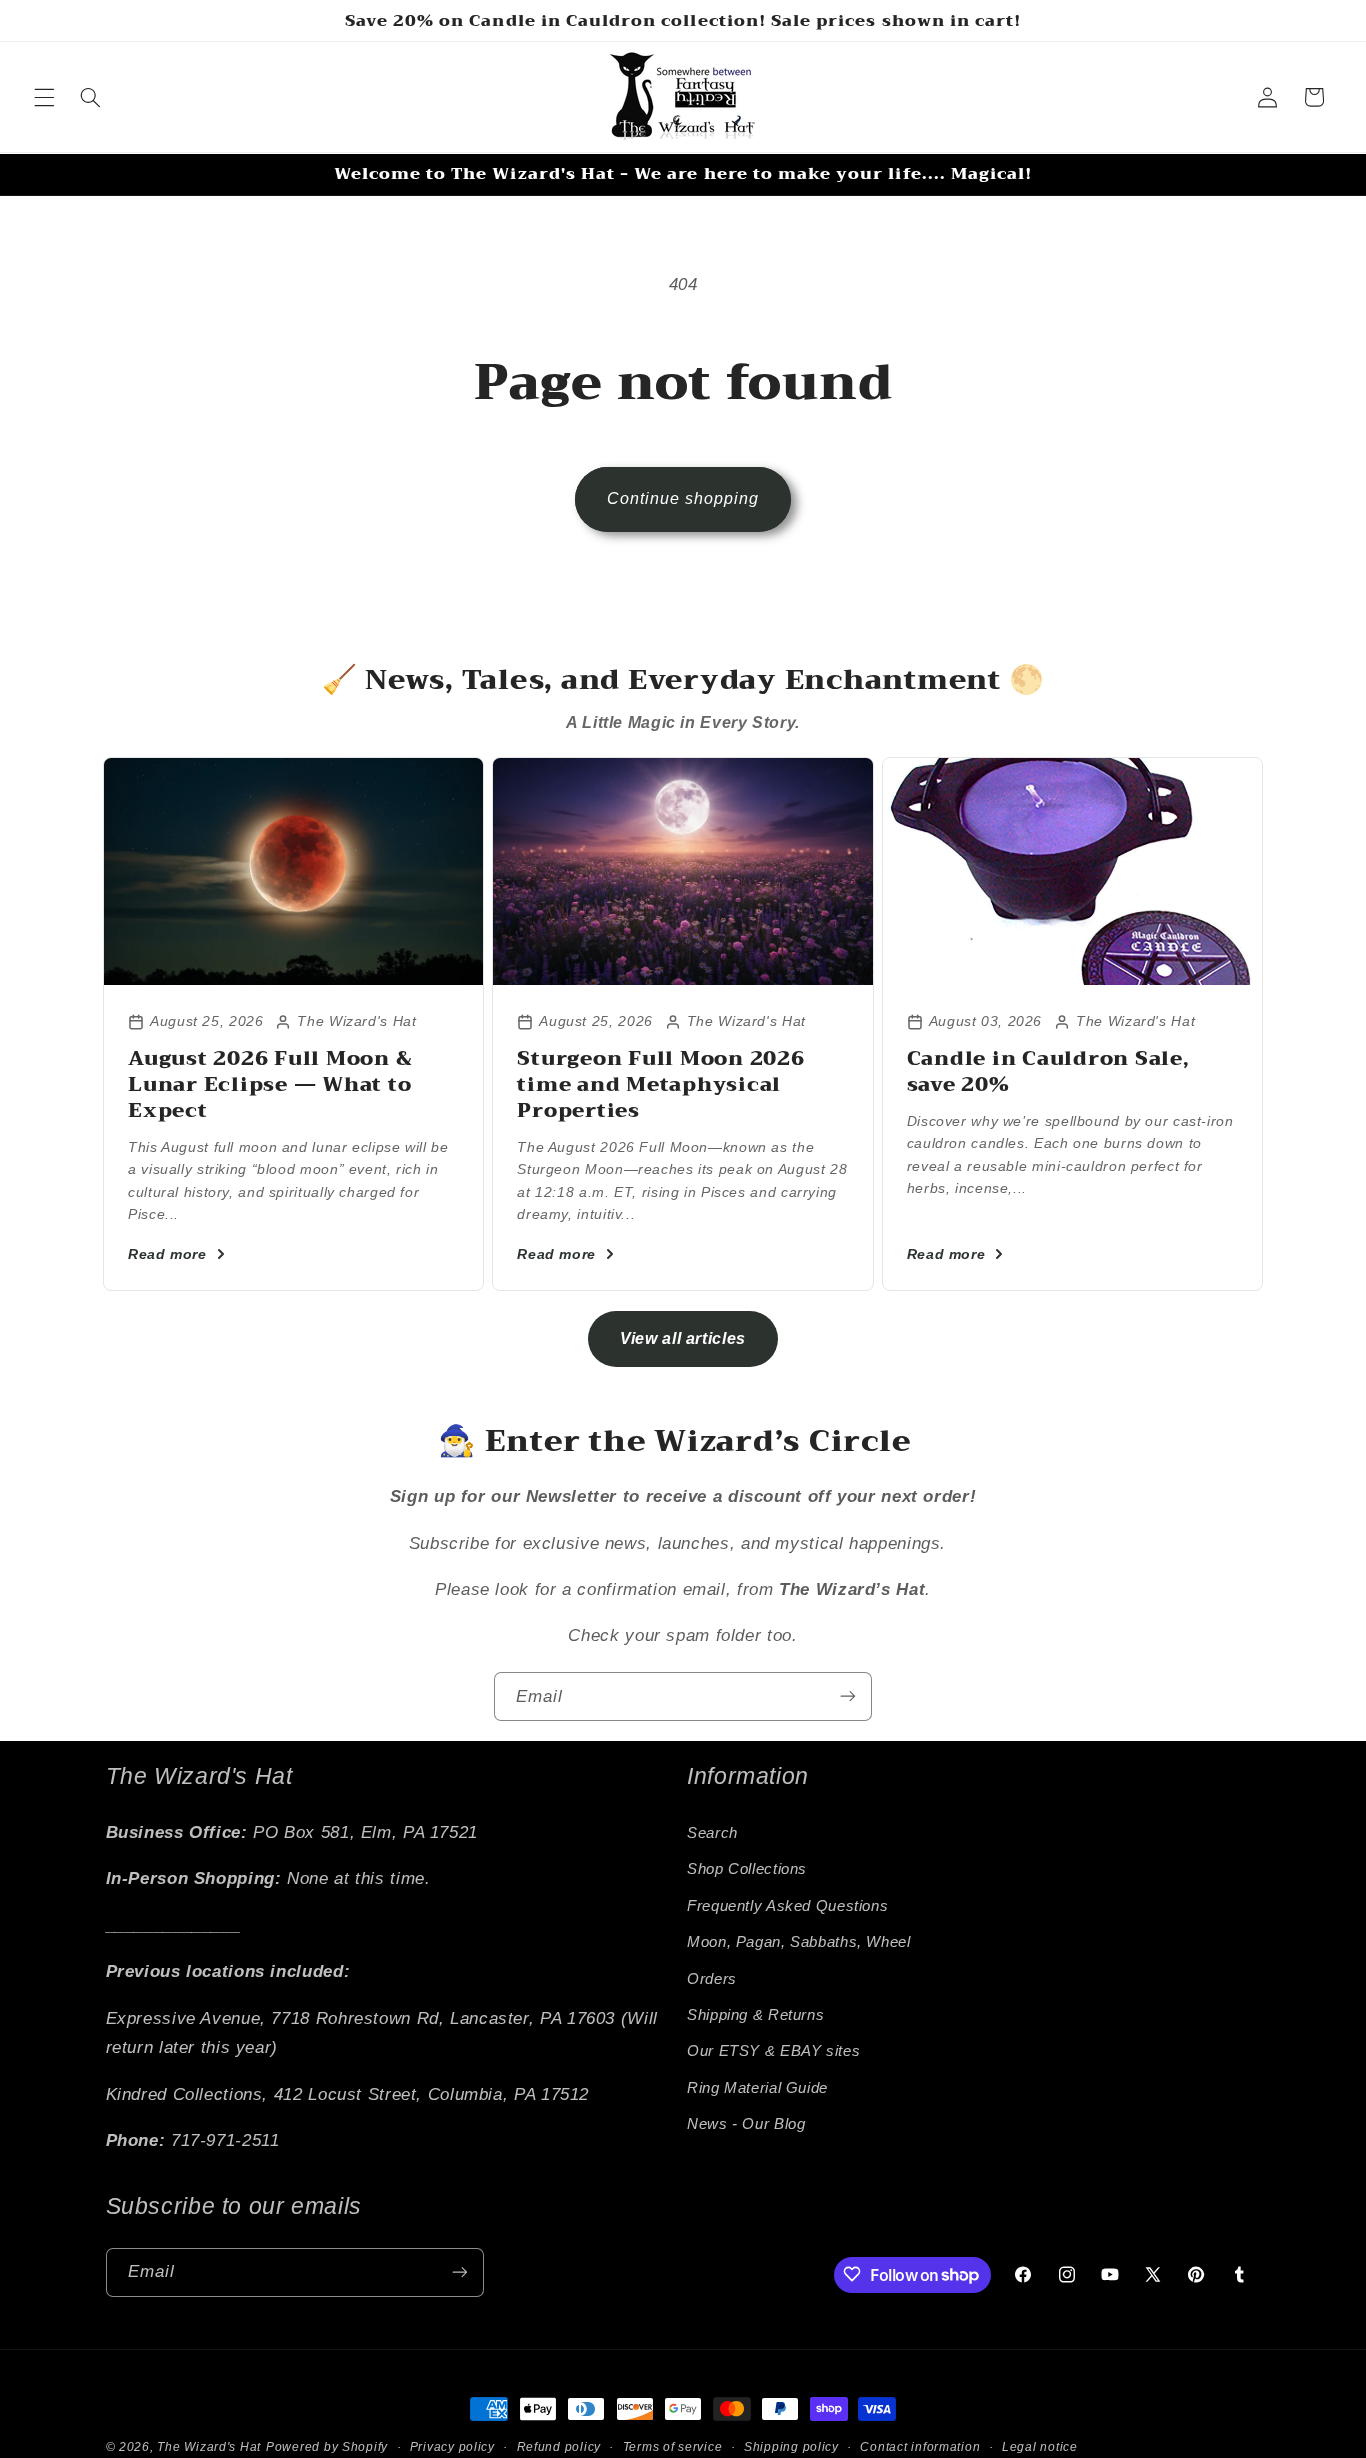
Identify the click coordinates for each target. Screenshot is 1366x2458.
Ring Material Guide (757, 2087)
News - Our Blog (746, 2124)
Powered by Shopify (327, 2447)
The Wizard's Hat (209, 2447)
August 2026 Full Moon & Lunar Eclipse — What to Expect (270, 1084)
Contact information (920, 2447)
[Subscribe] (848, 1696)
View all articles (683, 1338)
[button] (44, 97)
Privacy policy (452, 2447)
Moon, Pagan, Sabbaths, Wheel (799, 1942)
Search (712, 1833)
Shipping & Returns (755, 2015)
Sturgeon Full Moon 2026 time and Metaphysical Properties (660, 1084)
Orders (712, 1978)
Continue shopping (683, 498)
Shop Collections (747, 1869)
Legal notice (1040, 2447)
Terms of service (673, 2447)
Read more (167, 1254)
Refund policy (559, 2447)
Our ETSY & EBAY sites (773, 2051)
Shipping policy (791, 2447)
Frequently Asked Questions (787, 1905)
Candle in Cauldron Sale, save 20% (1048, 1071)
